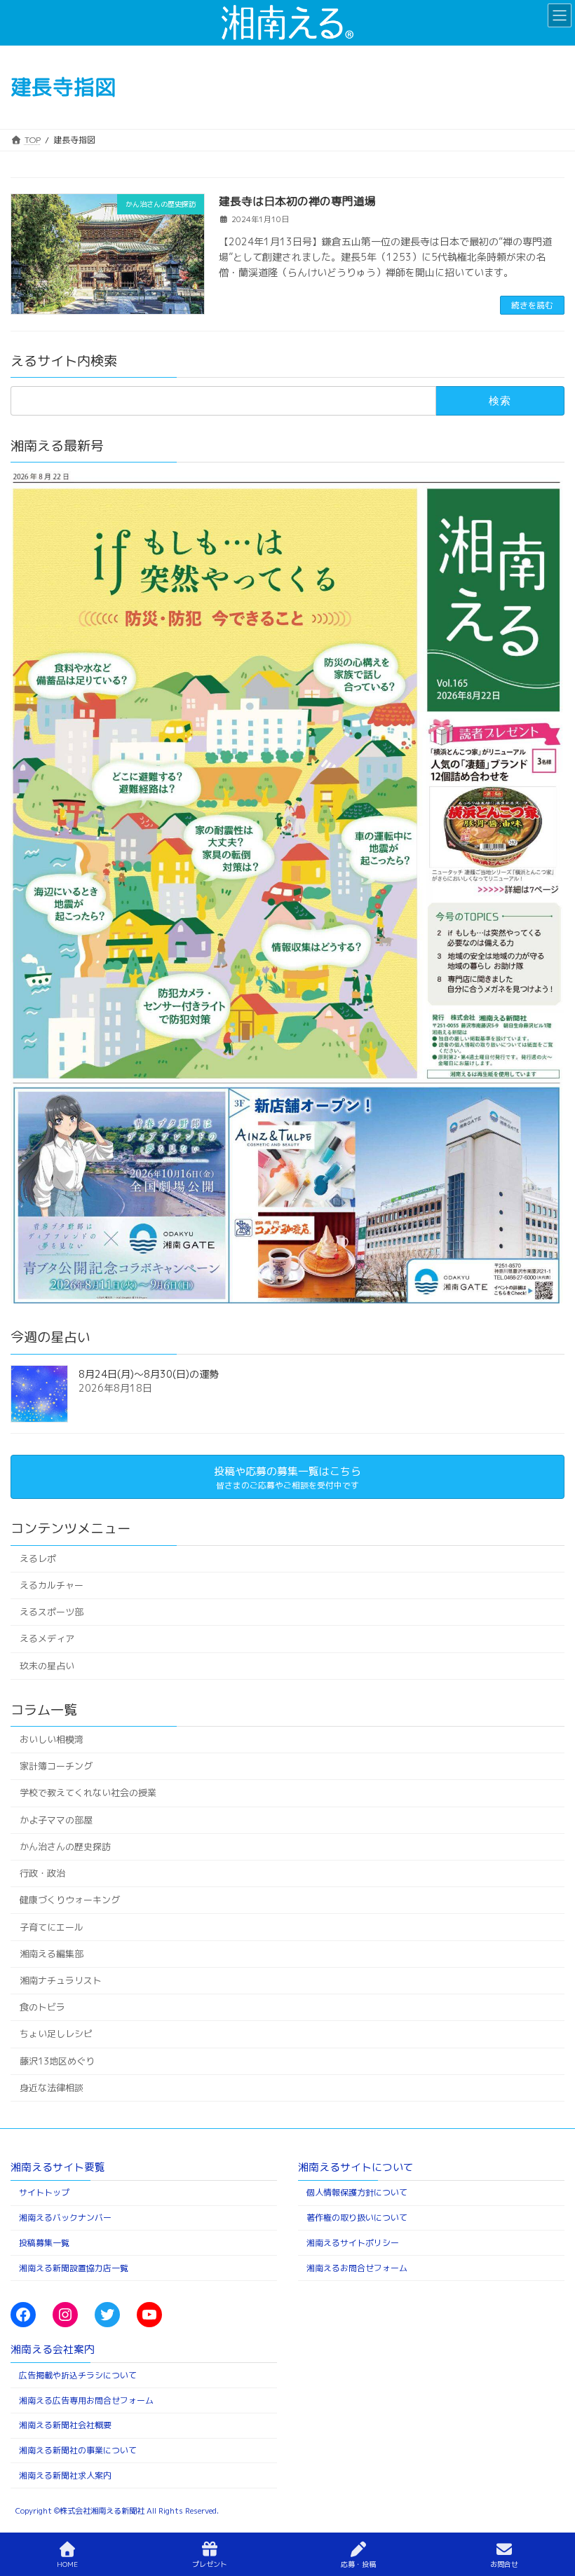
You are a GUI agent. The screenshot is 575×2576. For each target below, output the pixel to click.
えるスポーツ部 (52, 1612)
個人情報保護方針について (357, 2192)
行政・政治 (42, 1873)
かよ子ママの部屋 (56, 1820)
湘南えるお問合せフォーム (357, 2267)
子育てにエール (52, 1927)
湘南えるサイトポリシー (353, 2242)
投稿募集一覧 (44, 2242)
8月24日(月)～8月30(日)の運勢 (149, 1374)
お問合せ (504, 2564)
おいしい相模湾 (52, 1739)
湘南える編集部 (52, 1954)
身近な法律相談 (52, 2088)
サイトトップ (44, 2192)
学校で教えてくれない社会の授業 (88, 1793)
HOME (67, 2564)
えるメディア (47, 1639)
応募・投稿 (358, 2564)
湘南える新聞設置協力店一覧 (74, 2267)
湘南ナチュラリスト (61, 1980)
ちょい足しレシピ (56, 2034)
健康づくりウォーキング (70, 1900)
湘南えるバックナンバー (65, 2218)
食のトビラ (42, 2008)
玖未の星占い (47, 1666)
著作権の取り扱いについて (357, 2218)
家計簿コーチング (56, 1767)
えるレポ (38, 1558)
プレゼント (210, 2564)
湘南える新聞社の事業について (78, 2450)
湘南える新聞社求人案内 (65, 2475)
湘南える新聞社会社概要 (65, 2425)
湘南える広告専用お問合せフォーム (86, 2400)
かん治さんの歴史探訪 (65, 1847)
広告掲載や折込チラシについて (78, 2375)
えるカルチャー (52, 1585)
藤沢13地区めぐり (57, 2061)
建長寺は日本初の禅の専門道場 (297, 201)
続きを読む (532, 305)
